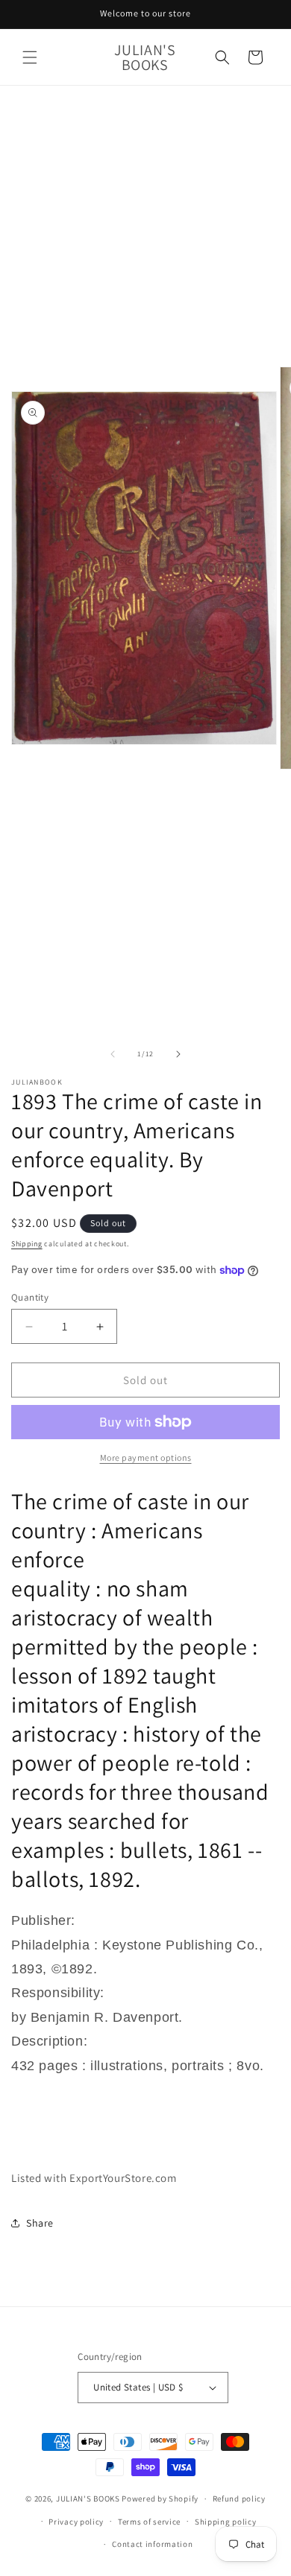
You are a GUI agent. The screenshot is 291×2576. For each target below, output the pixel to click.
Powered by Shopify (160, 2499)
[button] (30, 57)
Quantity (30, 1297)
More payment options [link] (146, 1457)
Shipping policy (226, 2522)
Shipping (27, 1244)
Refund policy (239, 2499)
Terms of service (149, 2522)
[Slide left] (113, 1054)
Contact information (152, 2544)
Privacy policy (76, 2522)
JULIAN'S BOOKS (88, 2499)
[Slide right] (178, 1054)
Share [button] (40, 2223)
